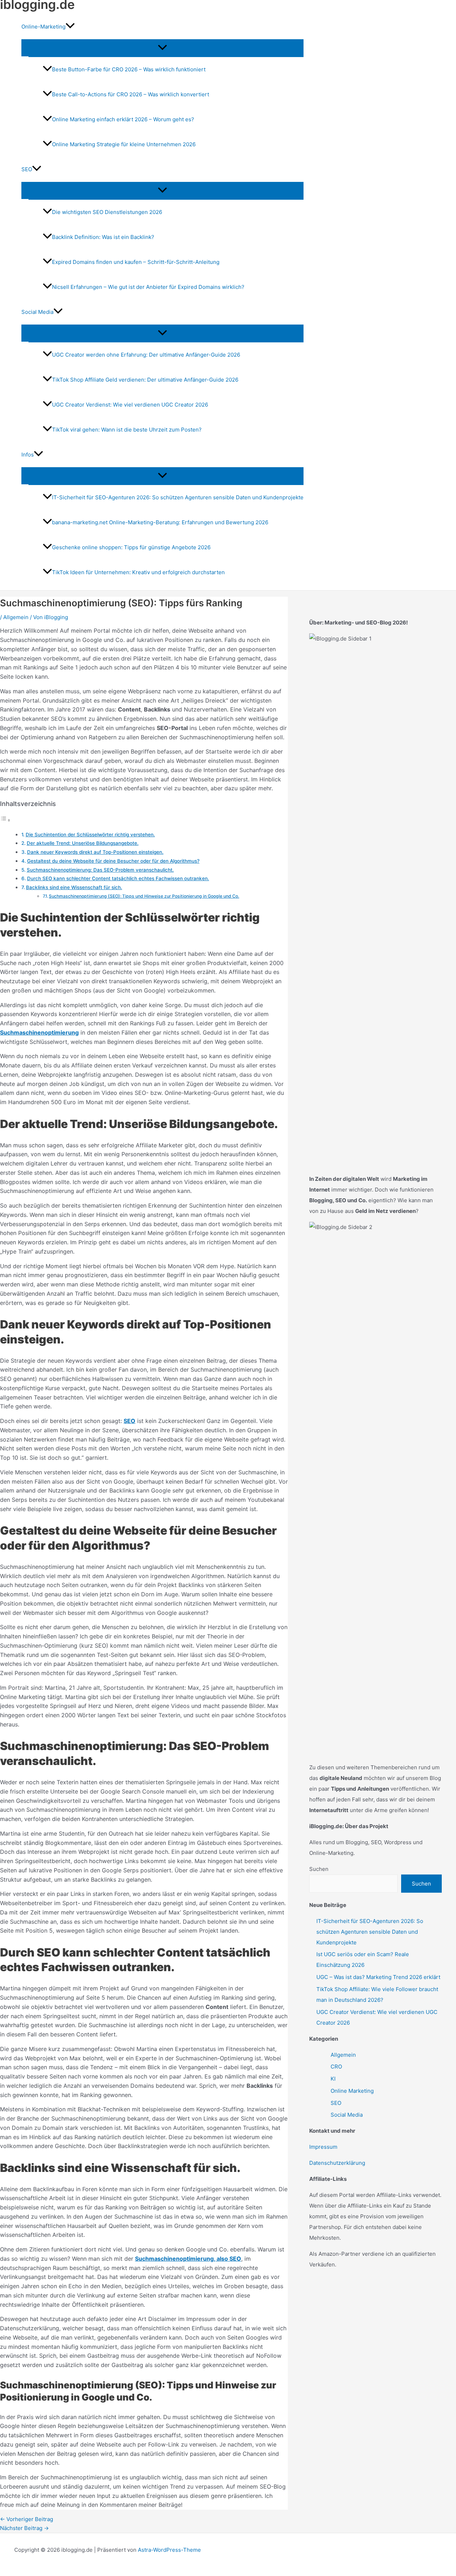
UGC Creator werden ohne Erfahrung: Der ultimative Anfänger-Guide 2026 (146, 355)
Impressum (323, 2147)
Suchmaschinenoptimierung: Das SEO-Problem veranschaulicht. (100, 870)
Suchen (319, 1869)
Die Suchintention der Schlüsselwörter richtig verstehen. (90, 835)
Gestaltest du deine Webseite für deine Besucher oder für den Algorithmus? (113, 861)
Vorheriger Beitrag (27, 2519)
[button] (70, 27)
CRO (336, 2067)
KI (333, 2079)
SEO (336, 2103)
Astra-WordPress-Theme (169, 2550)
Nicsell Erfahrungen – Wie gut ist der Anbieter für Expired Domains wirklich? (148, 287)
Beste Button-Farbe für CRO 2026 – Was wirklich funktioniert (129, 69)
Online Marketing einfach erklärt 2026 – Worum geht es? (123, 119)
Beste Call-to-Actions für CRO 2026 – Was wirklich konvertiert (131, 94)
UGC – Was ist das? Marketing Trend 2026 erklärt (378, 1977)
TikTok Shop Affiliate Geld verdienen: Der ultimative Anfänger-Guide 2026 (145, 380)
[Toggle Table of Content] (5, 820)
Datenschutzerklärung (337, 2163)
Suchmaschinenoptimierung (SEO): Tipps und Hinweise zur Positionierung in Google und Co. (144, 896)
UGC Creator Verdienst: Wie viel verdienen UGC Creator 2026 (130, 405)
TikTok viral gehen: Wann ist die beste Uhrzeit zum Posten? (127, 430)
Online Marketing (352, 2091)
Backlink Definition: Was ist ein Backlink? (103, 237)
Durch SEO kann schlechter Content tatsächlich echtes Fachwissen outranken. (118, 878)
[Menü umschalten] (162, 48)
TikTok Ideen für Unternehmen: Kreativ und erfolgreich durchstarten (138, 572)
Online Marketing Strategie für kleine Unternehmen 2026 (124, 144)
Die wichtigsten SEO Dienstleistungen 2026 (107, 212)
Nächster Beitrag (24, 2528)
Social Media (347, 2115)
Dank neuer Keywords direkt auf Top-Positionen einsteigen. (95, 852)
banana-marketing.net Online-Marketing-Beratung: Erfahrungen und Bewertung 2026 (160, 522)
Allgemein (16, 617)
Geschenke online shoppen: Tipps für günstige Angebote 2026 (131, 547)
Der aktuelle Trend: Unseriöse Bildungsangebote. (83, 843)
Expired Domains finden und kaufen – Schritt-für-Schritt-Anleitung (136, 262)
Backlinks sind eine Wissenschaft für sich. (74, 887)
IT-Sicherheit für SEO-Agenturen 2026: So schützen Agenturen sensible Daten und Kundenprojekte (178, 497)
